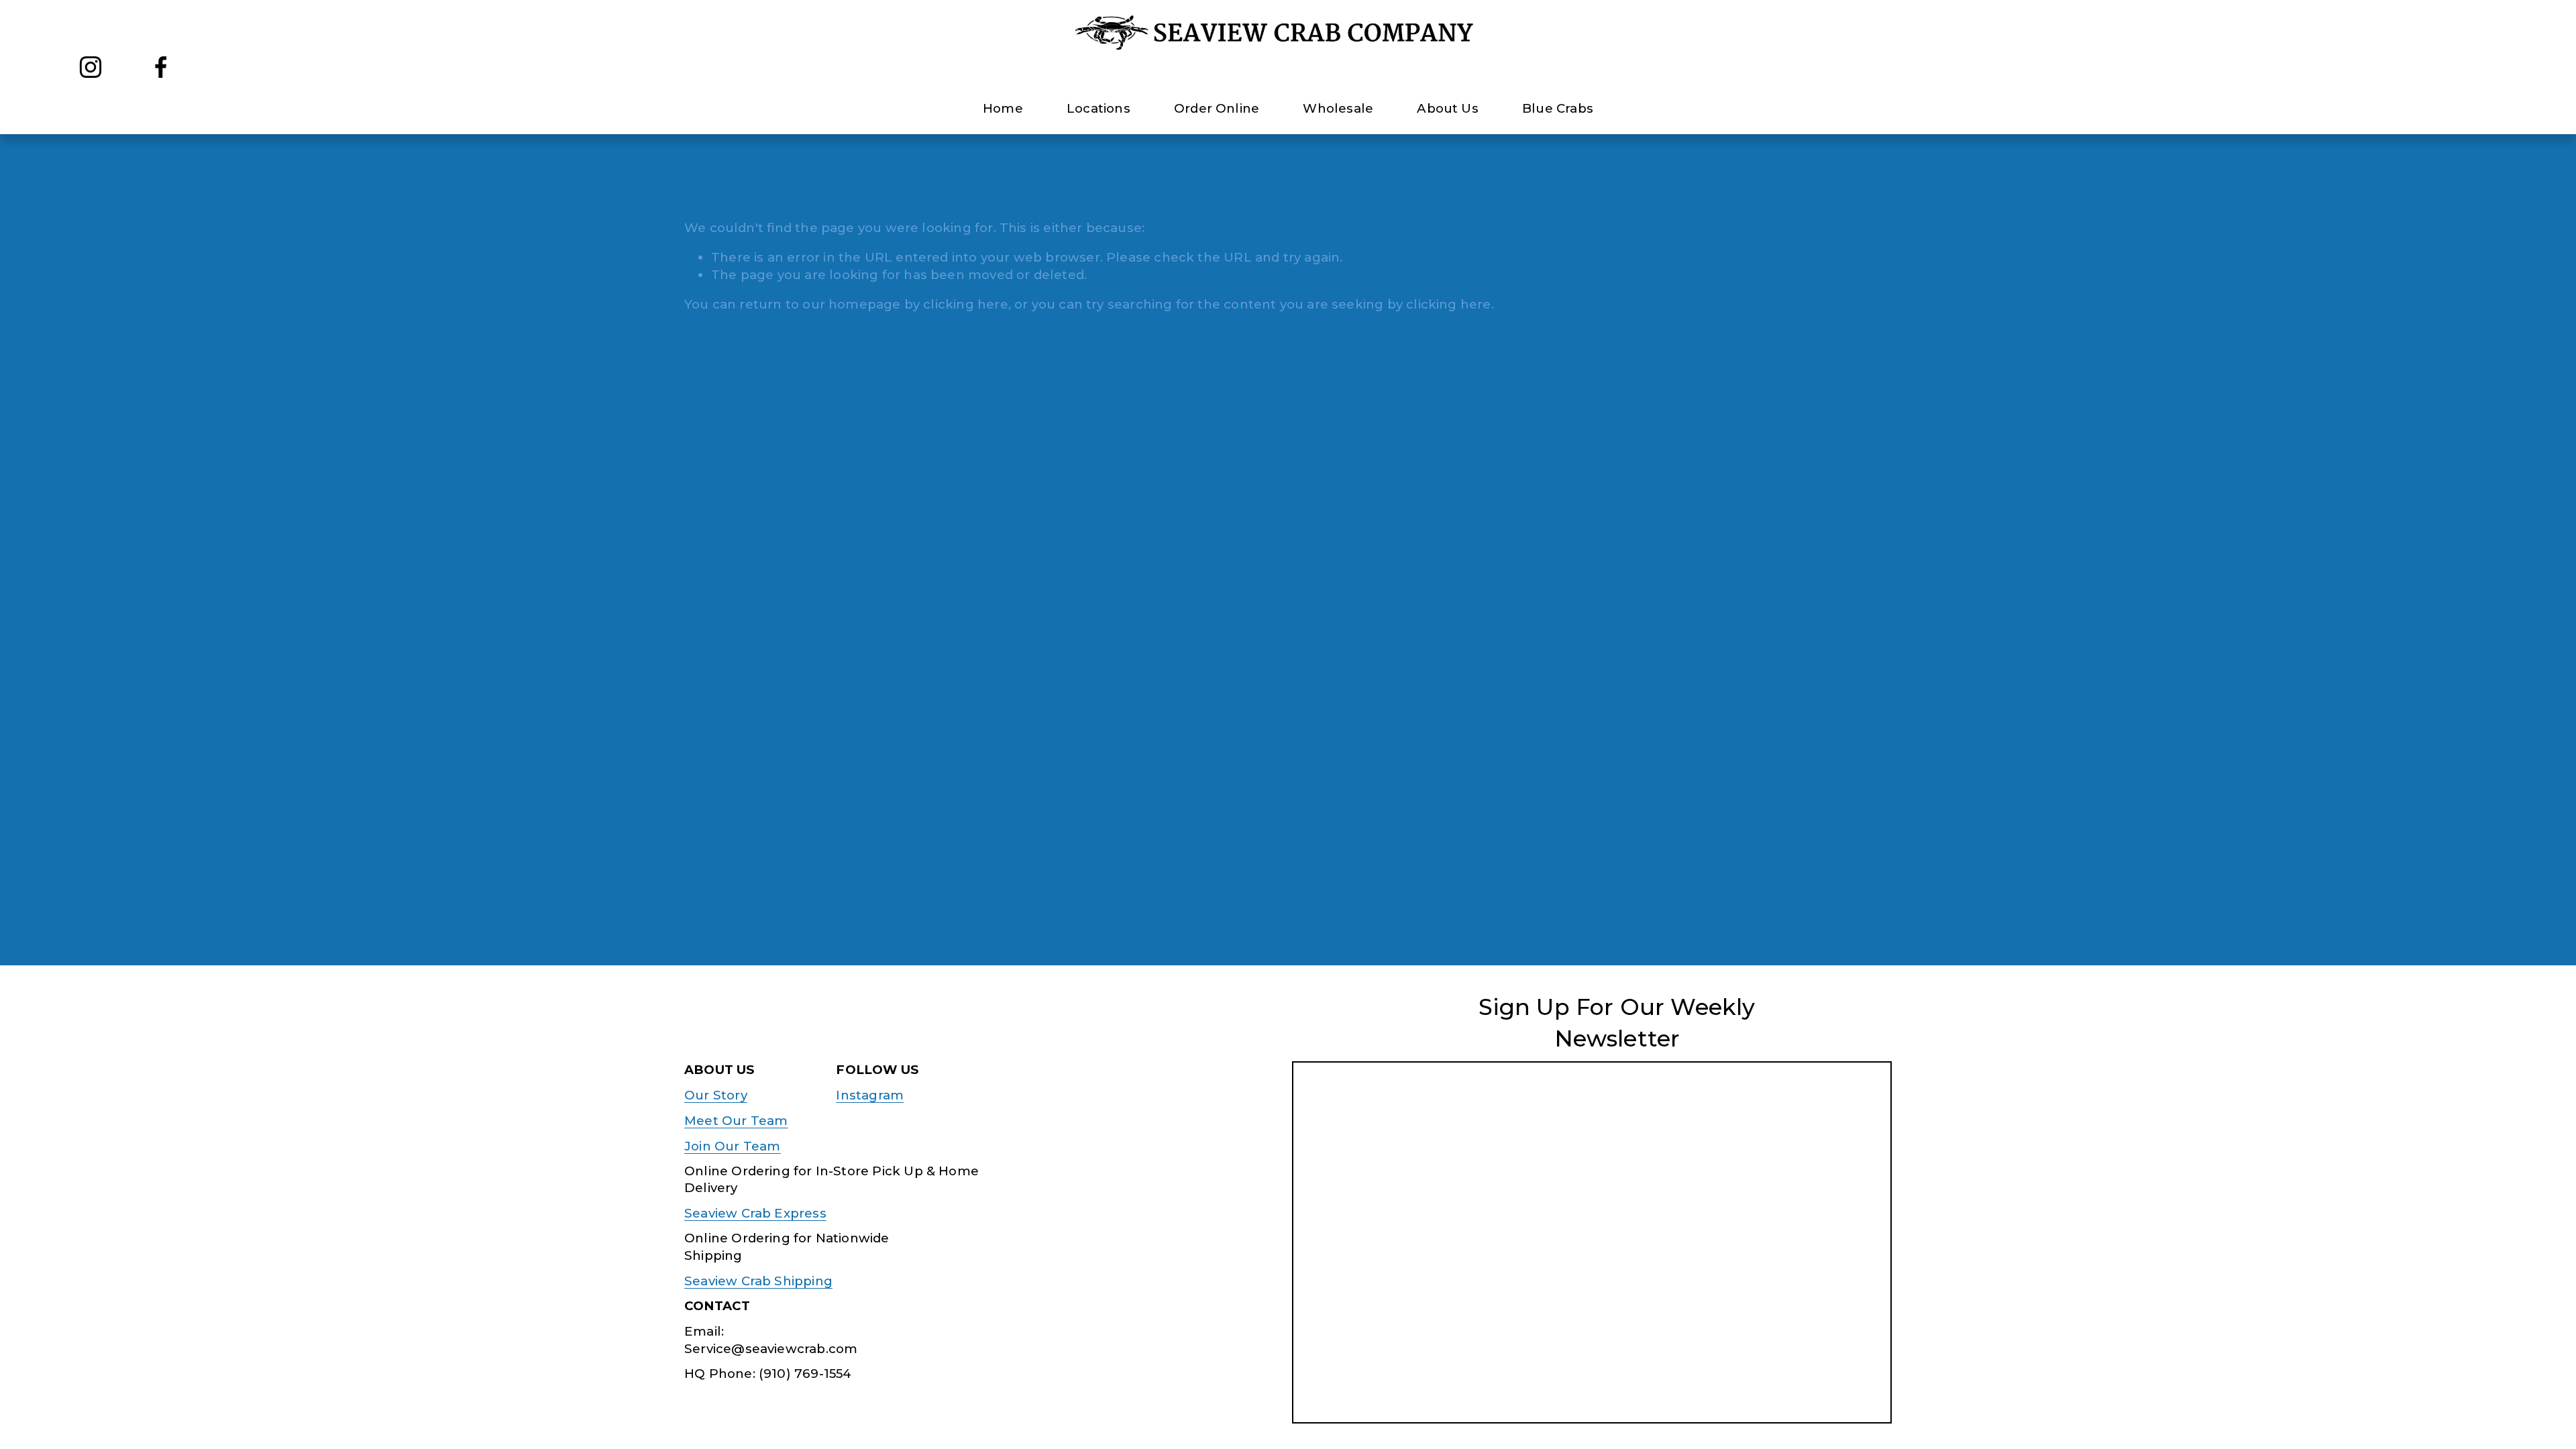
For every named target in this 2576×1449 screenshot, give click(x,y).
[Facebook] (161, 67)
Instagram (870, 1095)
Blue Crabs (1558, 108)
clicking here (965, 304)
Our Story (716, 1095)
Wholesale (1338, 108)
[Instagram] (91, 67)
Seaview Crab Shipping (758, 1281)
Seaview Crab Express (755, 1213)
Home (1003, 108)
